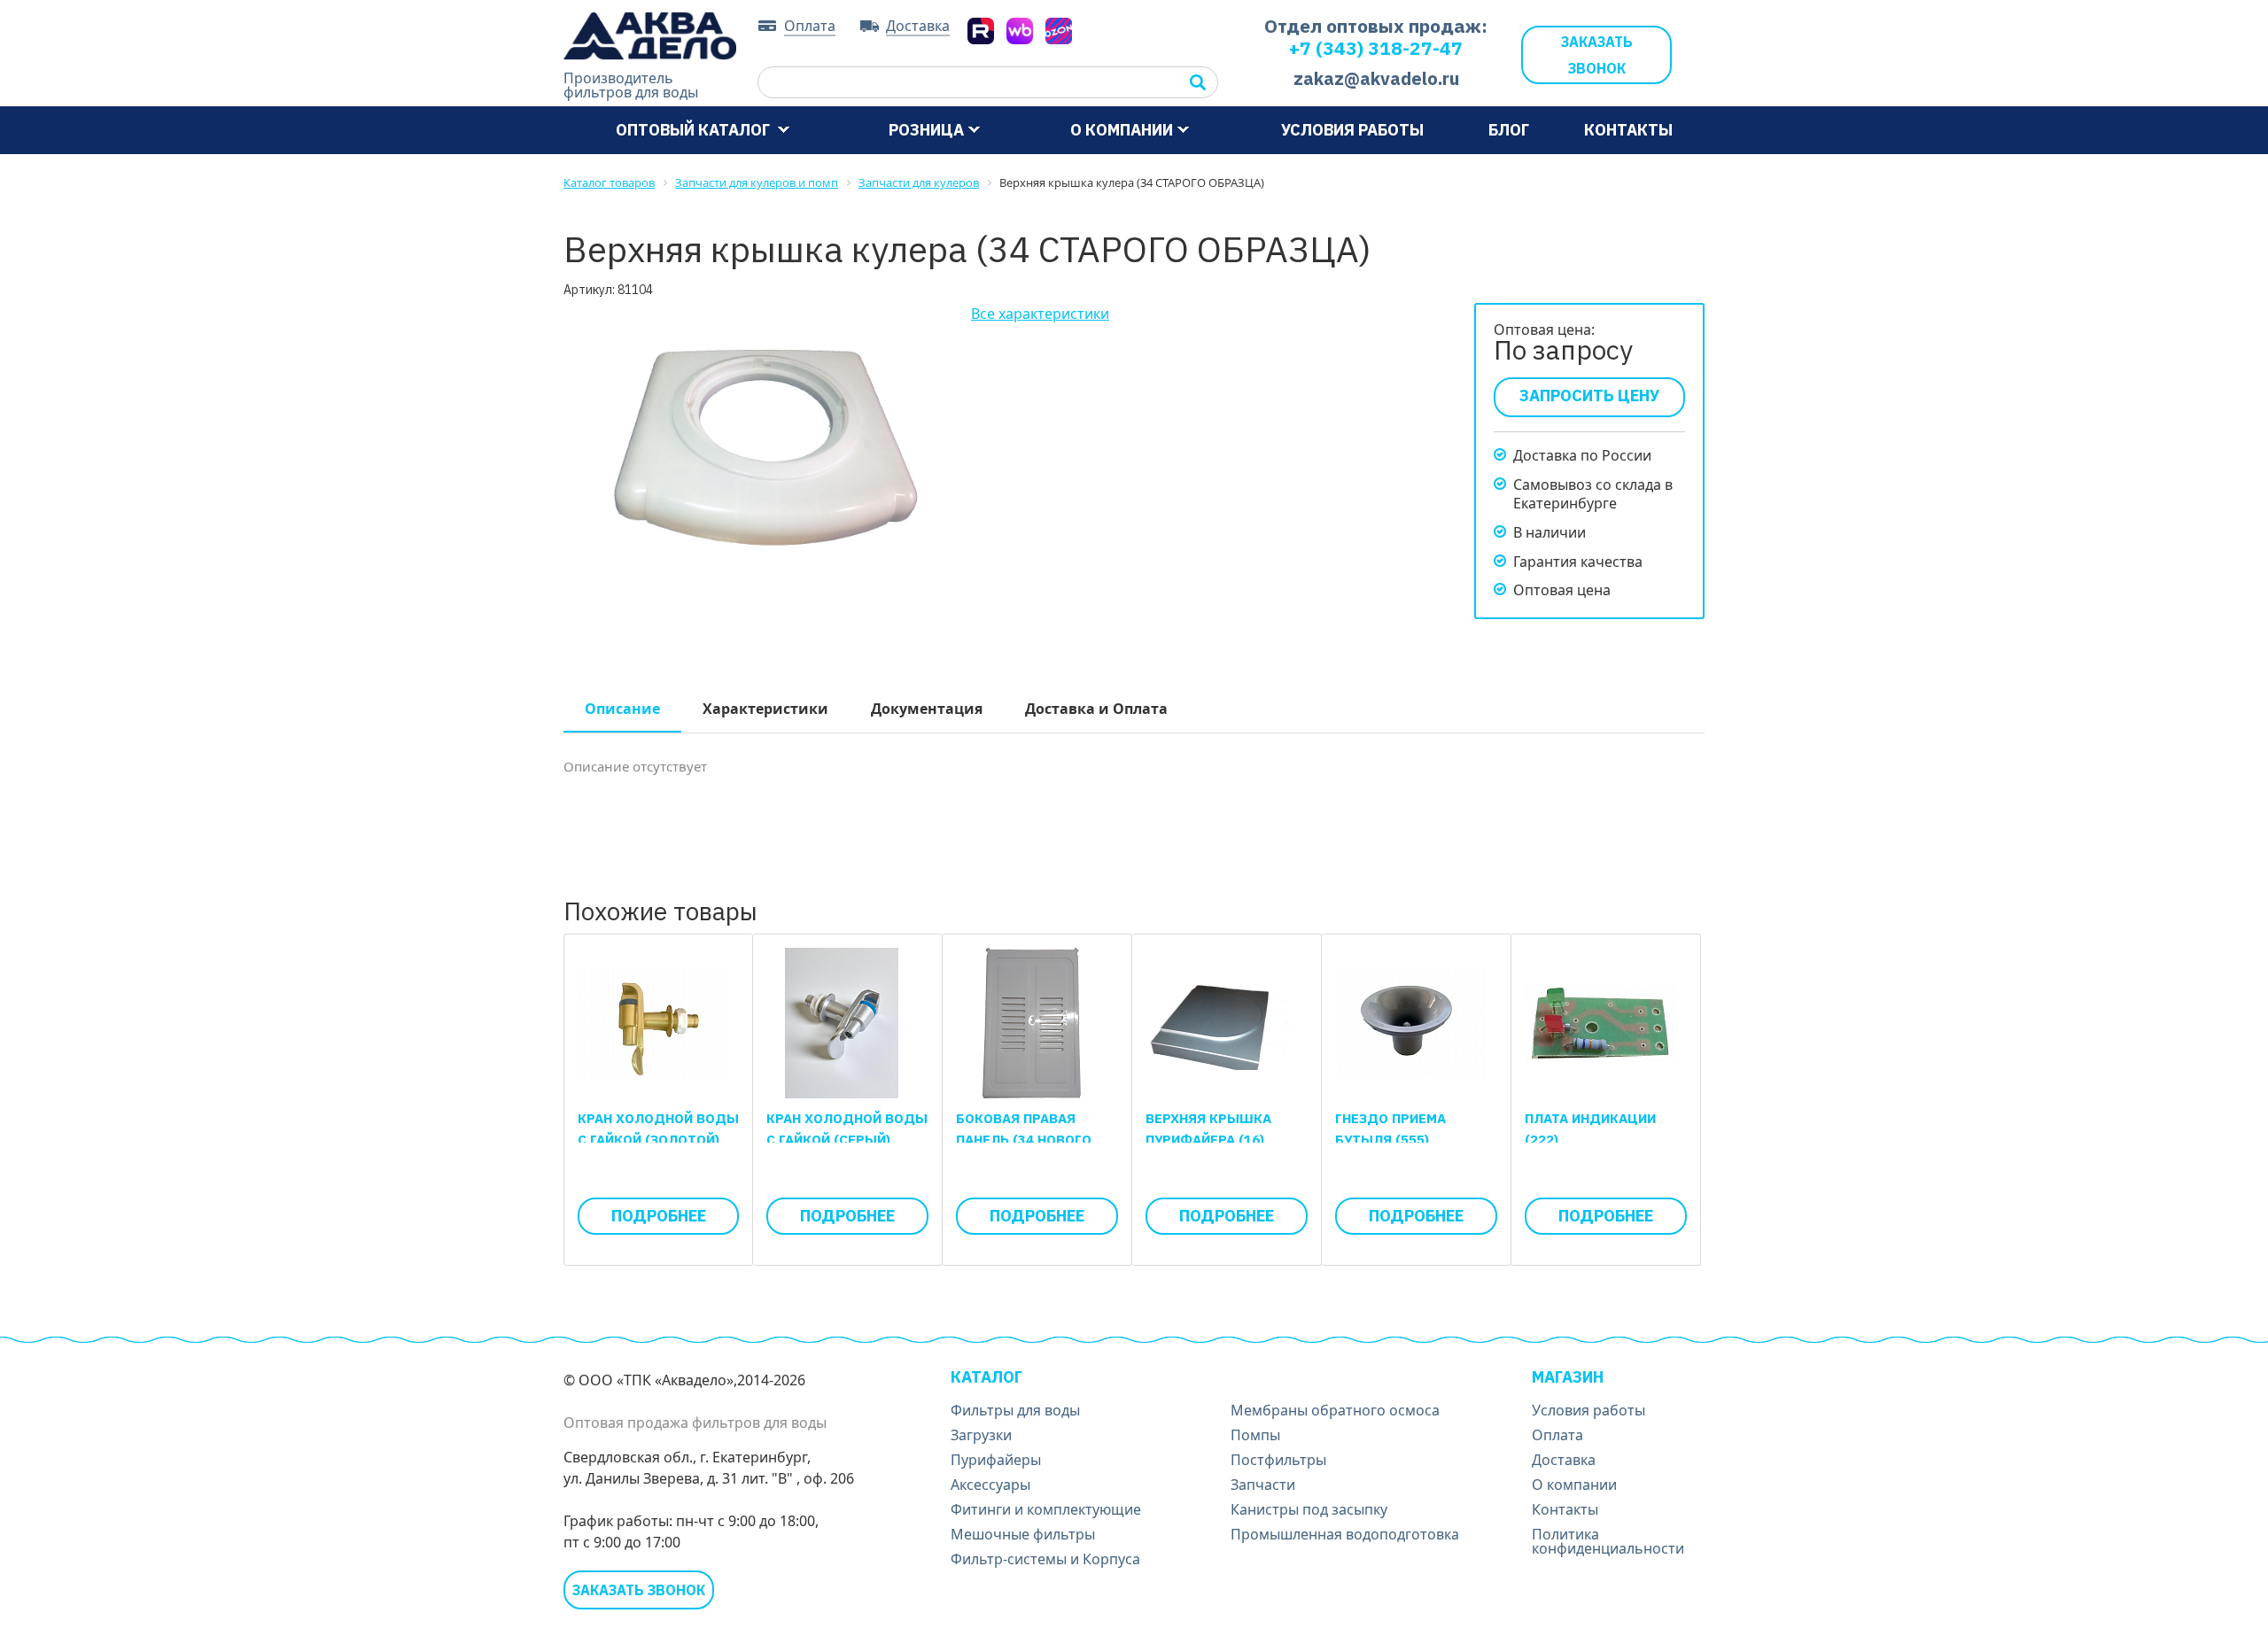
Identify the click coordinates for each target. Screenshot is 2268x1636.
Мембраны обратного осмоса (1335, 1410)
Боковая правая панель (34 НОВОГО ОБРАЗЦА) (1024, 1140)
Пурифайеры (996, 1460)
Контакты (1628, 130)
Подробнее (659, 1216)
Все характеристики (1040, 314)
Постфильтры (1278, 1460)
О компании (1122, 130)
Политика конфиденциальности (1608, 1541)
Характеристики (765, 709)
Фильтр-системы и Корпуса (1045, 1559)
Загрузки (981, 1435)
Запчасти (1263, 1485)
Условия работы (1352, 130)
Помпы (1255, 1435)
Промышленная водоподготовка (1345, 1534)
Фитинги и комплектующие (1046, 1509)
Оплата (810, 27)
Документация (927, 709)
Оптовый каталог (695, 130)
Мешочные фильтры (1023, 1534)
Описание (622, 709)
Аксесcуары (990, 1485)
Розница (926, 130)
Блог (1509, 130)
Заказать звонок (1597, 55)
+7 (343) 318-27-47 (1376, 48)
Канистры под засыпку (1309, 1509)
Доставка (918, 27)
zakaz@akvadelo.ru (1376, 78)
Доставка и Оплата (1096, 709)
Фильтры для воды (1015, 1410)
